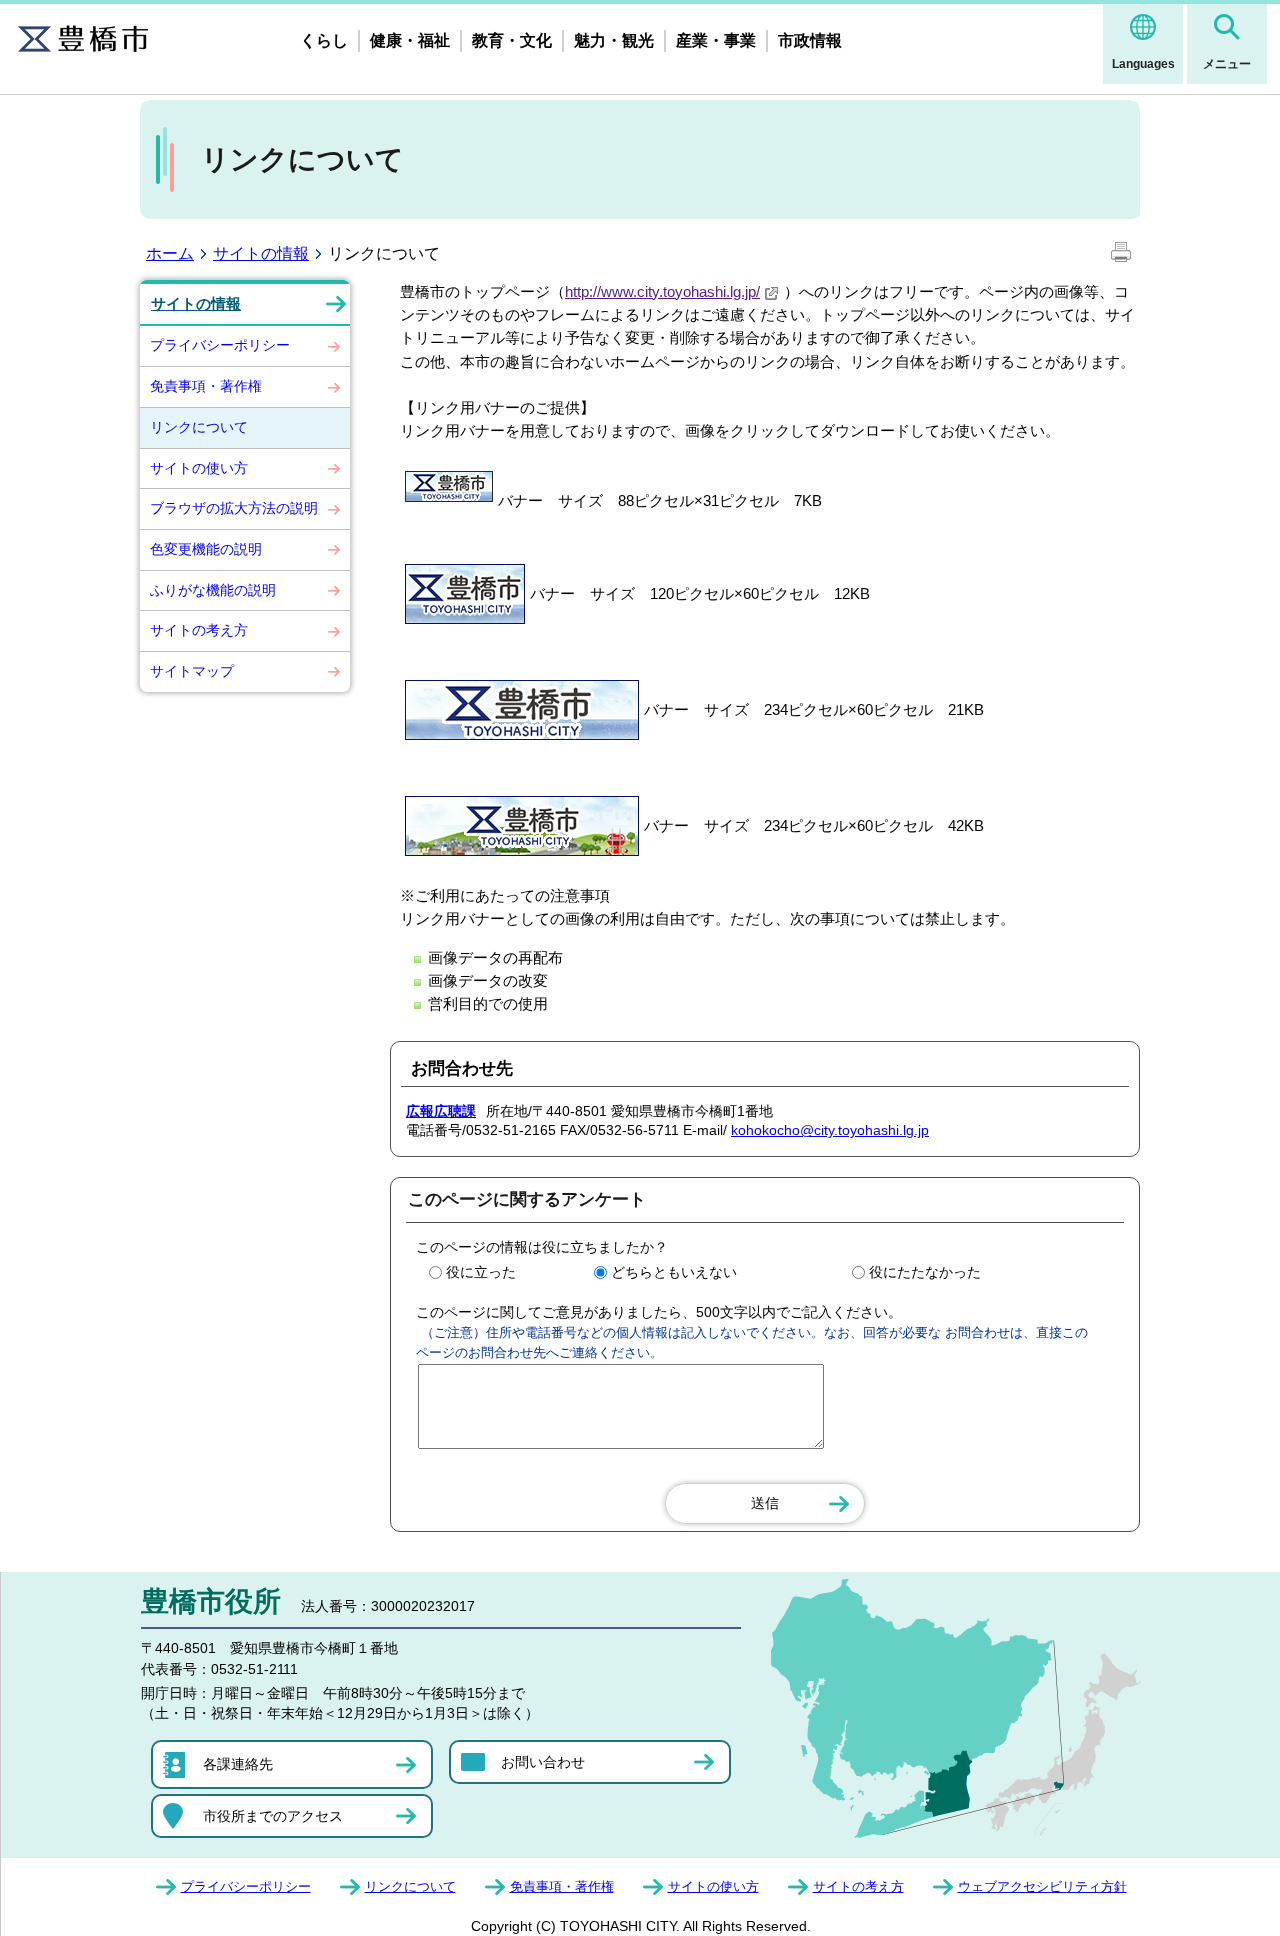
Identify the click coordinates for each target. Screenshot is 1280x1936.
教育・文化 (512, 40)
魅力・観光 (614, 40)
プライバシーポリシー (220, 345)
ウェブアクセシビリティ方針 (1042, 1886)
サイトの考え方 (199, 630)
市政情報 (810, 40)
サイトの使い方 (199, 468)
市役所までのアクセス (273, 1816)
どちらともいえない (674, 1272)
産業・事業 (716, 40)
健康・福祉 (410, 40)
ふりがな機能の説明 (213, 590)
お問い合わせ (543, 1762)
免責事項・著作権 (206, 386)
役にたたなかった (925, 1272)
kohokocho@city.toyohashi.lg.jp (830, 1130)
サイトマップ (192, 671)
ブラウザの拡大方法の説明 (234, 508)
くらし (324, 40)
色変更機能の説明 (206, 549)
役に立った (481, 1272)
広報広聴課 (441, 1111)
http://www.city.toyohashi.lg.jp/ (662, 291)
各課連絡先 (238, 1764)
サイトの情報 (261, 253)
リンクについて (199, 427)
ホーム (170, 253)
